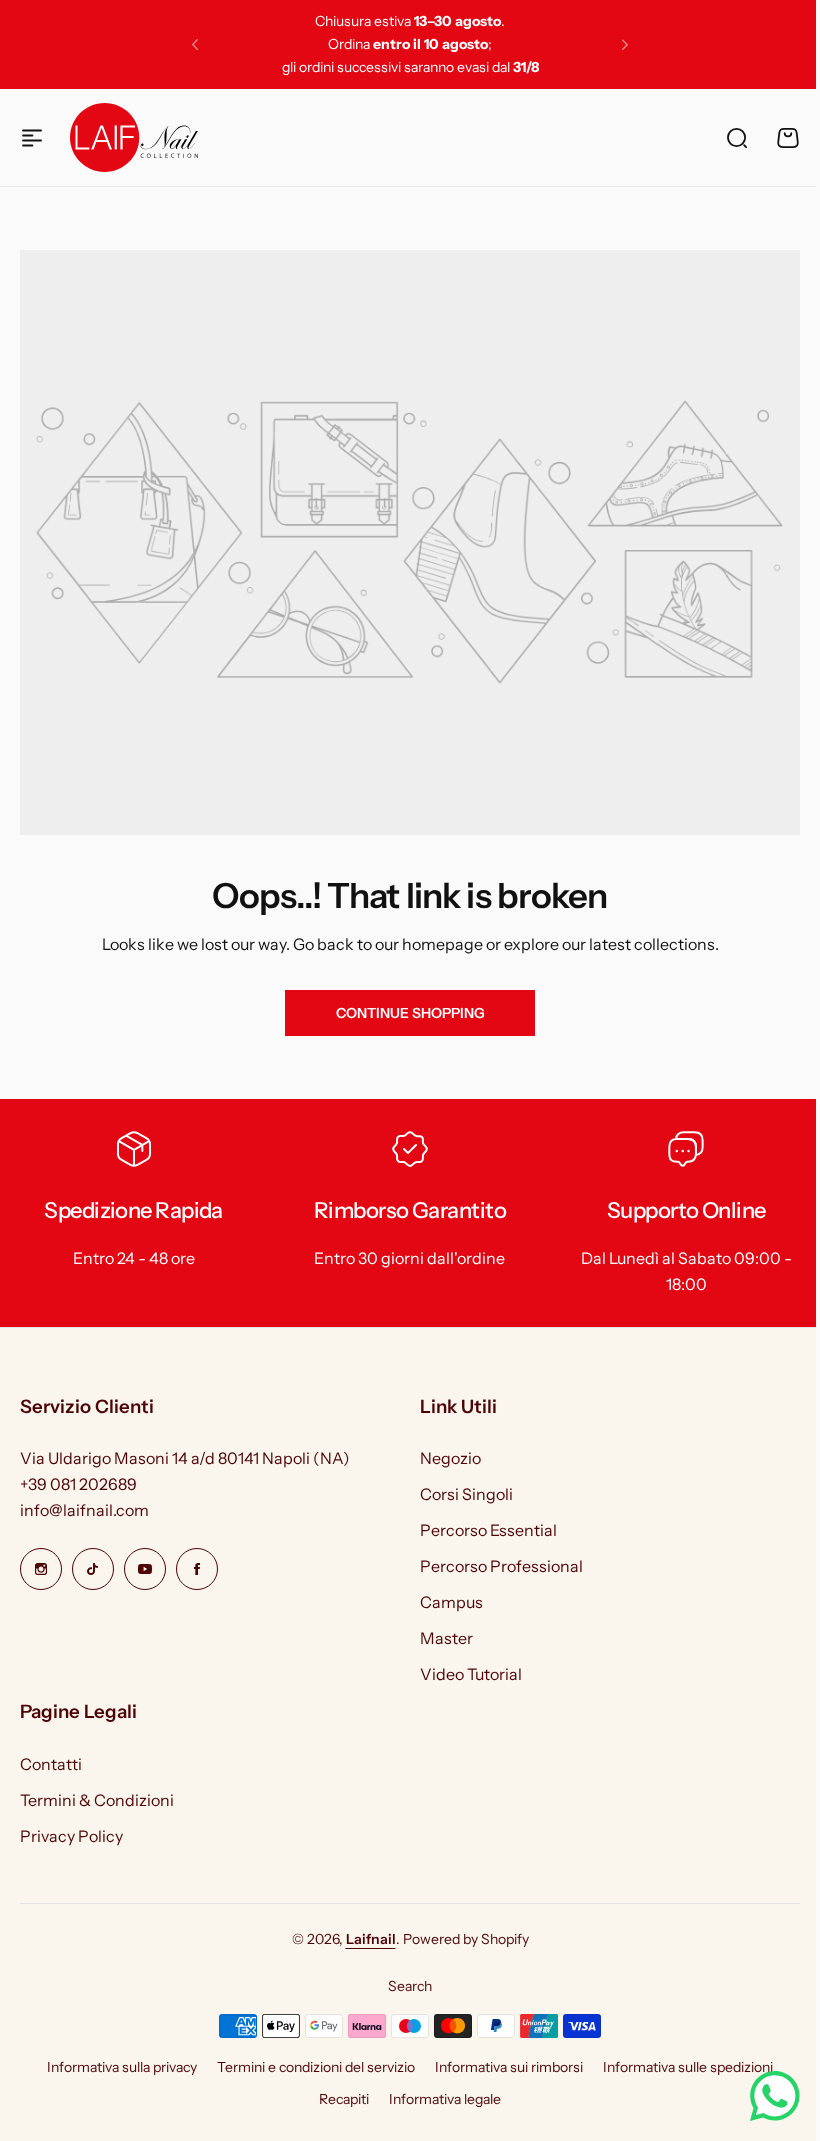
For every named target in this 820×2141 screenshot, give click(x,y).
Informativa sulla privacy (122, 2067)
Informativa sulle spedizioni (688, 2067)
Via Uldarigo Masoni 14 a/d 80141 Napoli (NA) (185, 1458)
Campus (451, 1602)
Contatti (51, 1764)
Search (410, 1986)
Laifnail (371, 1939)
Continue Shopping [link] (410, 1013)
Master (446, 1638)
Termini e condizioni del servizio (316, 2067)
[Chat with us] (760, 2096)
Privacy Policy (71, 1836)
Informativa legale (445, 2099)
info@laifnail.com (84, 1510)
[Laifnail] (134, 137)
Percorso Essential (488, 1530)
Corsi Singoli (466, 1494)
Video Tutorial (471, 1674)
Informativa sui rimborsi (509, 2067)
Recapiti (344, 2099)
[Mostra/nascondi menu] (32, 138)
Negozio (450, 1458)
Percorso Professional (501, 1566)
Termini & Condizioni (97, 1800)
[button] (195, 45)
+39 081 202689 (78, 1484)
